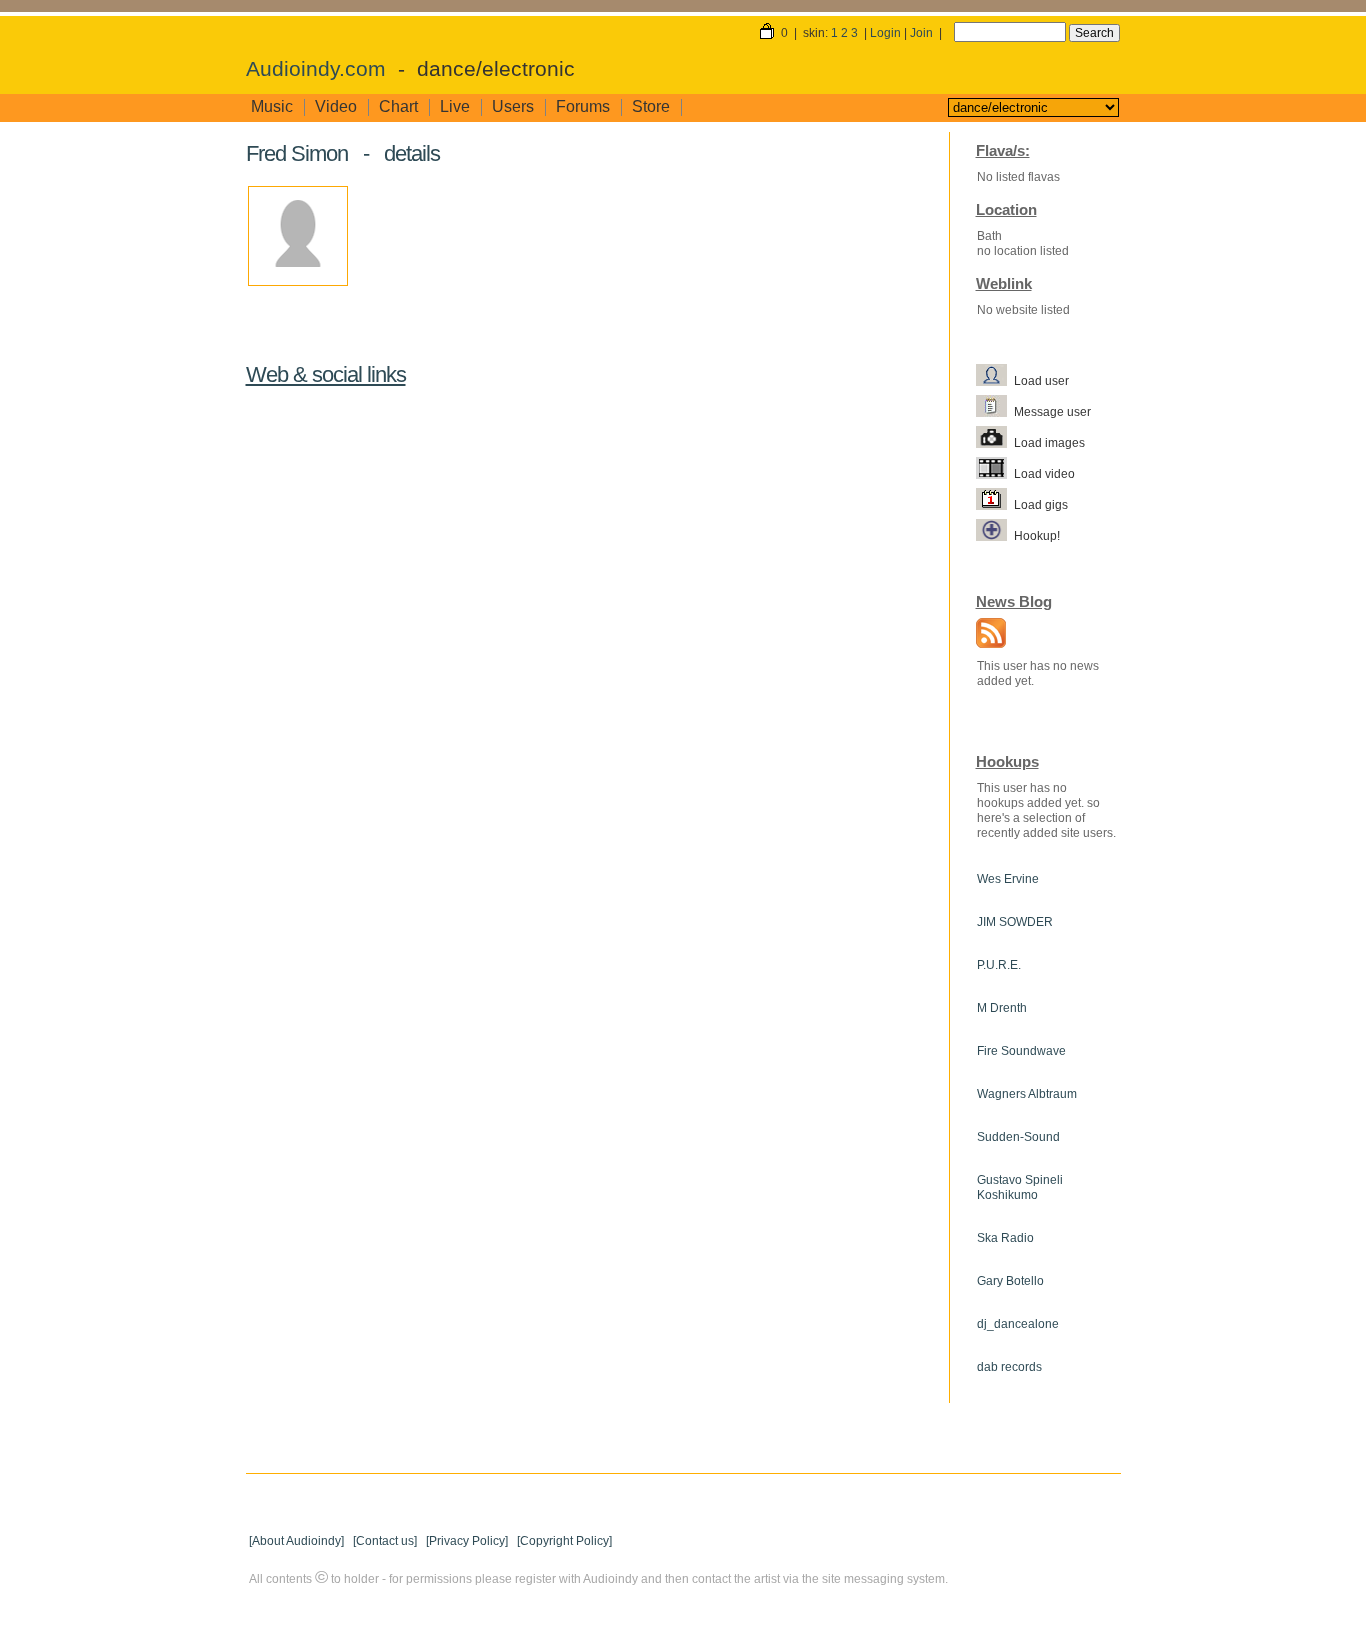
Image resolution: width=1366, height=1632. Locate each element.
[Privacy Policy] (467, 1541)
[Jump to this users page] (995, 380)
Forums (583, 106)
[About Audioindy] (296, 1541)
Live (455, 106)
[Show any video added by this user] (995, 473)
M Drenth (1002, 1008)
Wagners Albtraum (1027, 1094)
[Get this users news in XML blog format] (986, 635)
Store (651, 106)
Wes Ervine (1008, 879)
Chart (398, 106)
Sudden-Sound (1018, 1137)
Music (272, 106)
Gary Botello (1010, 1281)
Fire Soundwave (1021, 1051)
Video (336, 106)
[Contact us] (385, 1541)
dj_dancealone (1018, 1324)
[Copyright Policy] (564, 1541)
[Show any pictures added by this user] (995, 442)
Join (921, 33)
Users (513, 106)
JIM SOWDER (1015, 922)
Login (885, 33)
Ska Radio (1005, 1238)
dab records (1009, 1367)
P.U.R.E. (999, 965)
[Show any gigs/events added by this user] (995, 504)
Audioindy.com (316, 69)
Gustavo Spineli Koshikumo (1020, 1187)
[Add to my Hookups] (995, 535)
